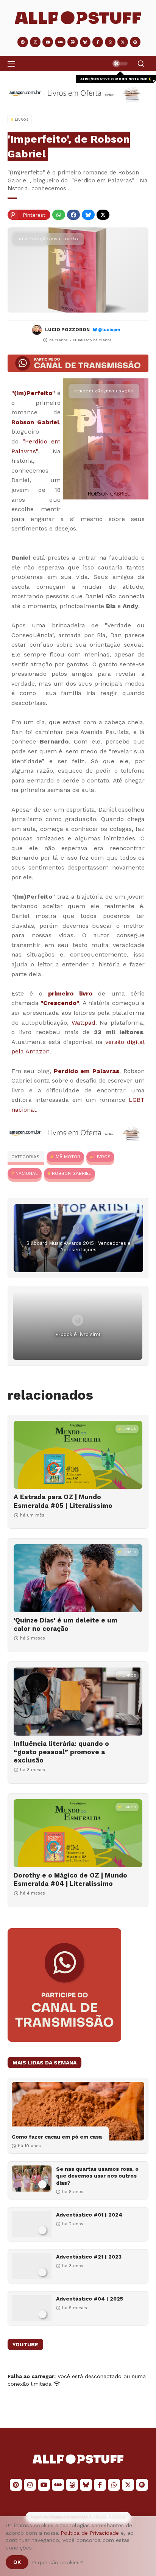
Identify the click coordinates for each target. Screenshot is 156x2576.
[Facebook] (73, 215)
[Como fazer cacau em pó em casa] (78, 2111)
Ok (17, 2562)
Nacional (27, 1173)
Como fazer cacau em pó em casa (57, 2137)
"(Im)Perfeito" (33, 393)
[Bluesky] (88, 215)
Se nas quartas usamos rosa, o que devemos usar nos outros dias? (97, 2176)
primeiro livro (70, 993)
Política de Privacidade (90, 2533)
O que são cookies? (58, 2562)
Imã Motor (67, 1157)
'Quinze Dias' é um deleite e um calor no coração (66, 1624)
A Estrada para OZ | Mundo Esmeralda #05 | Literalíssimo (63, 1501)
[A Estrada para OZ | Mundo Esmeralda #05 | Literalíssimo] (78, 1455)
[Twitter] (103, 215)
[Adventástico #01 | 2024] (32, 2224)
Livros (102, 1157)
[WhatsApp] (59, 215)
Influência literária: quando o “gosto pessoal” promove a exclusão (61, 1752)
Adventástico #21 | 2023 (89, 2257)
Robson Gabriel (35, 422)
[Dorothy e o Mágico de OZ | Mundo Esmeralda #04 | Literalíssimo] (78, 1833)
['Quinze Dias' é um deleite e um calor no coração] (78, 1578)
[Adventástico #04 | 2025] (32, 2308)
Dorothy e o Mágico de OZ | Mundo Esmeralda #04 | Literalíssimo (70, 1879)
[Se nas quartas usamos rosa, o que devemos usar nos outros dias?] (32, 2179)
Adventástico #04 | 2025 (90, 2299)
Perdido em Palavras (87, 1071)
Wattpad (83, 1023)
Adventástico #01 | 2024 (89, 2215)
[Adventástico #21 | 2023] (32, 2266)
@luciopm (109, 330)
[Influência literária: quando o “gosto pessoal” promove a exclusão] (78, 1702)
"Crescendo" (60, 1003)
